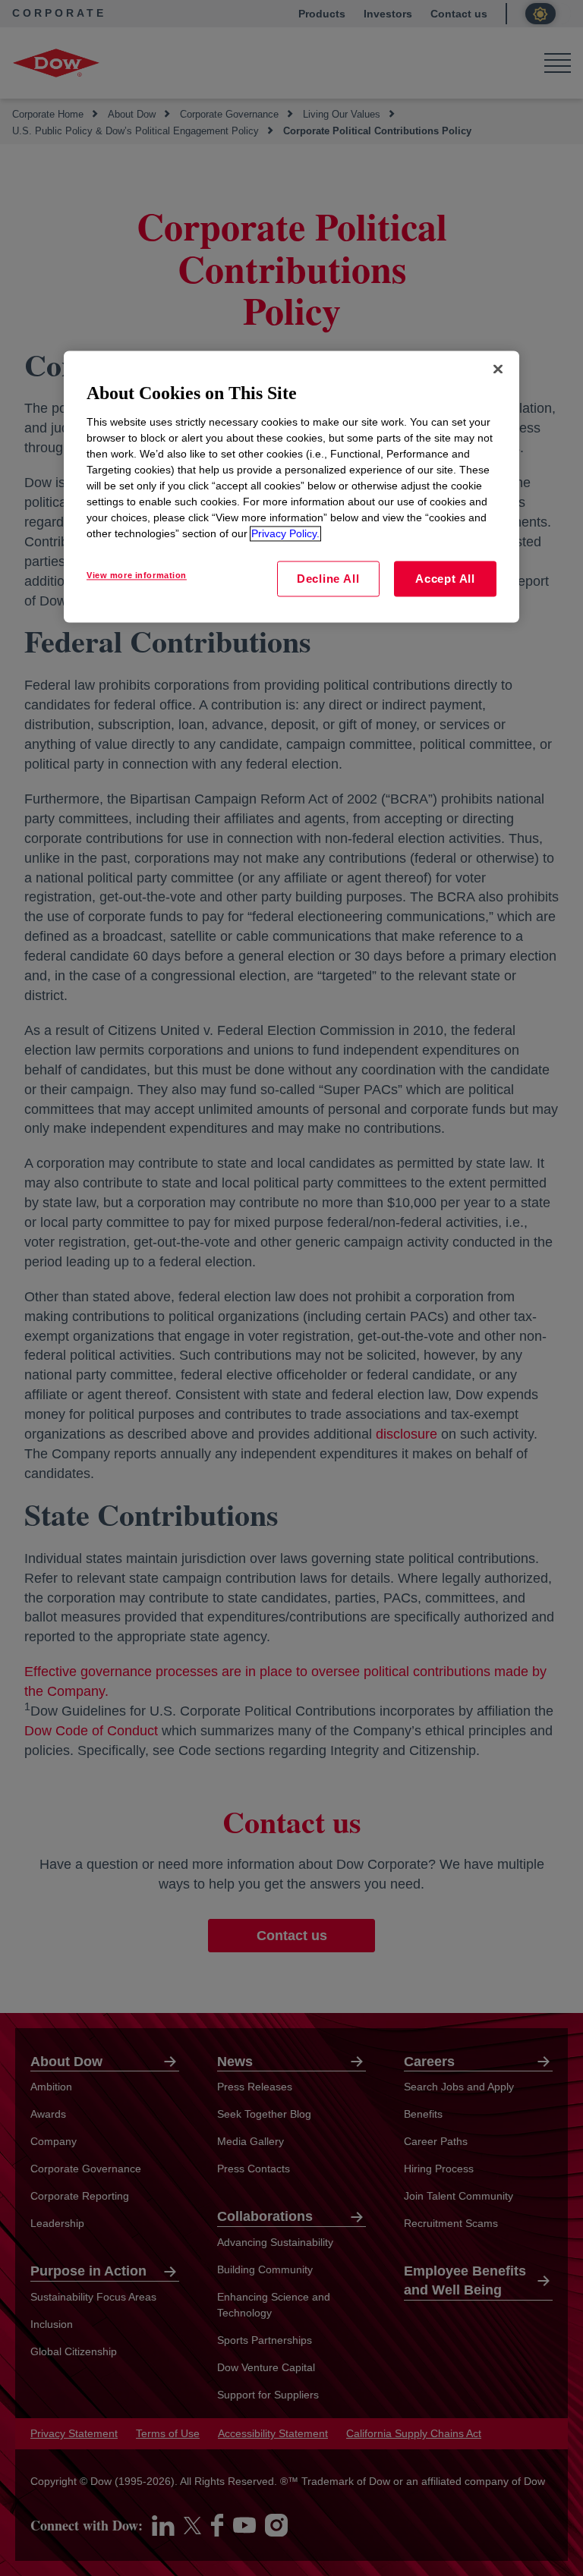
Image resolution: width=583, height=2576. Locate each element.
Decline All (328, 579)
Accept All (445, 579)
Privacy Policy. (285, 533)
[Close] (498, 370)
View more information (137, 575)
